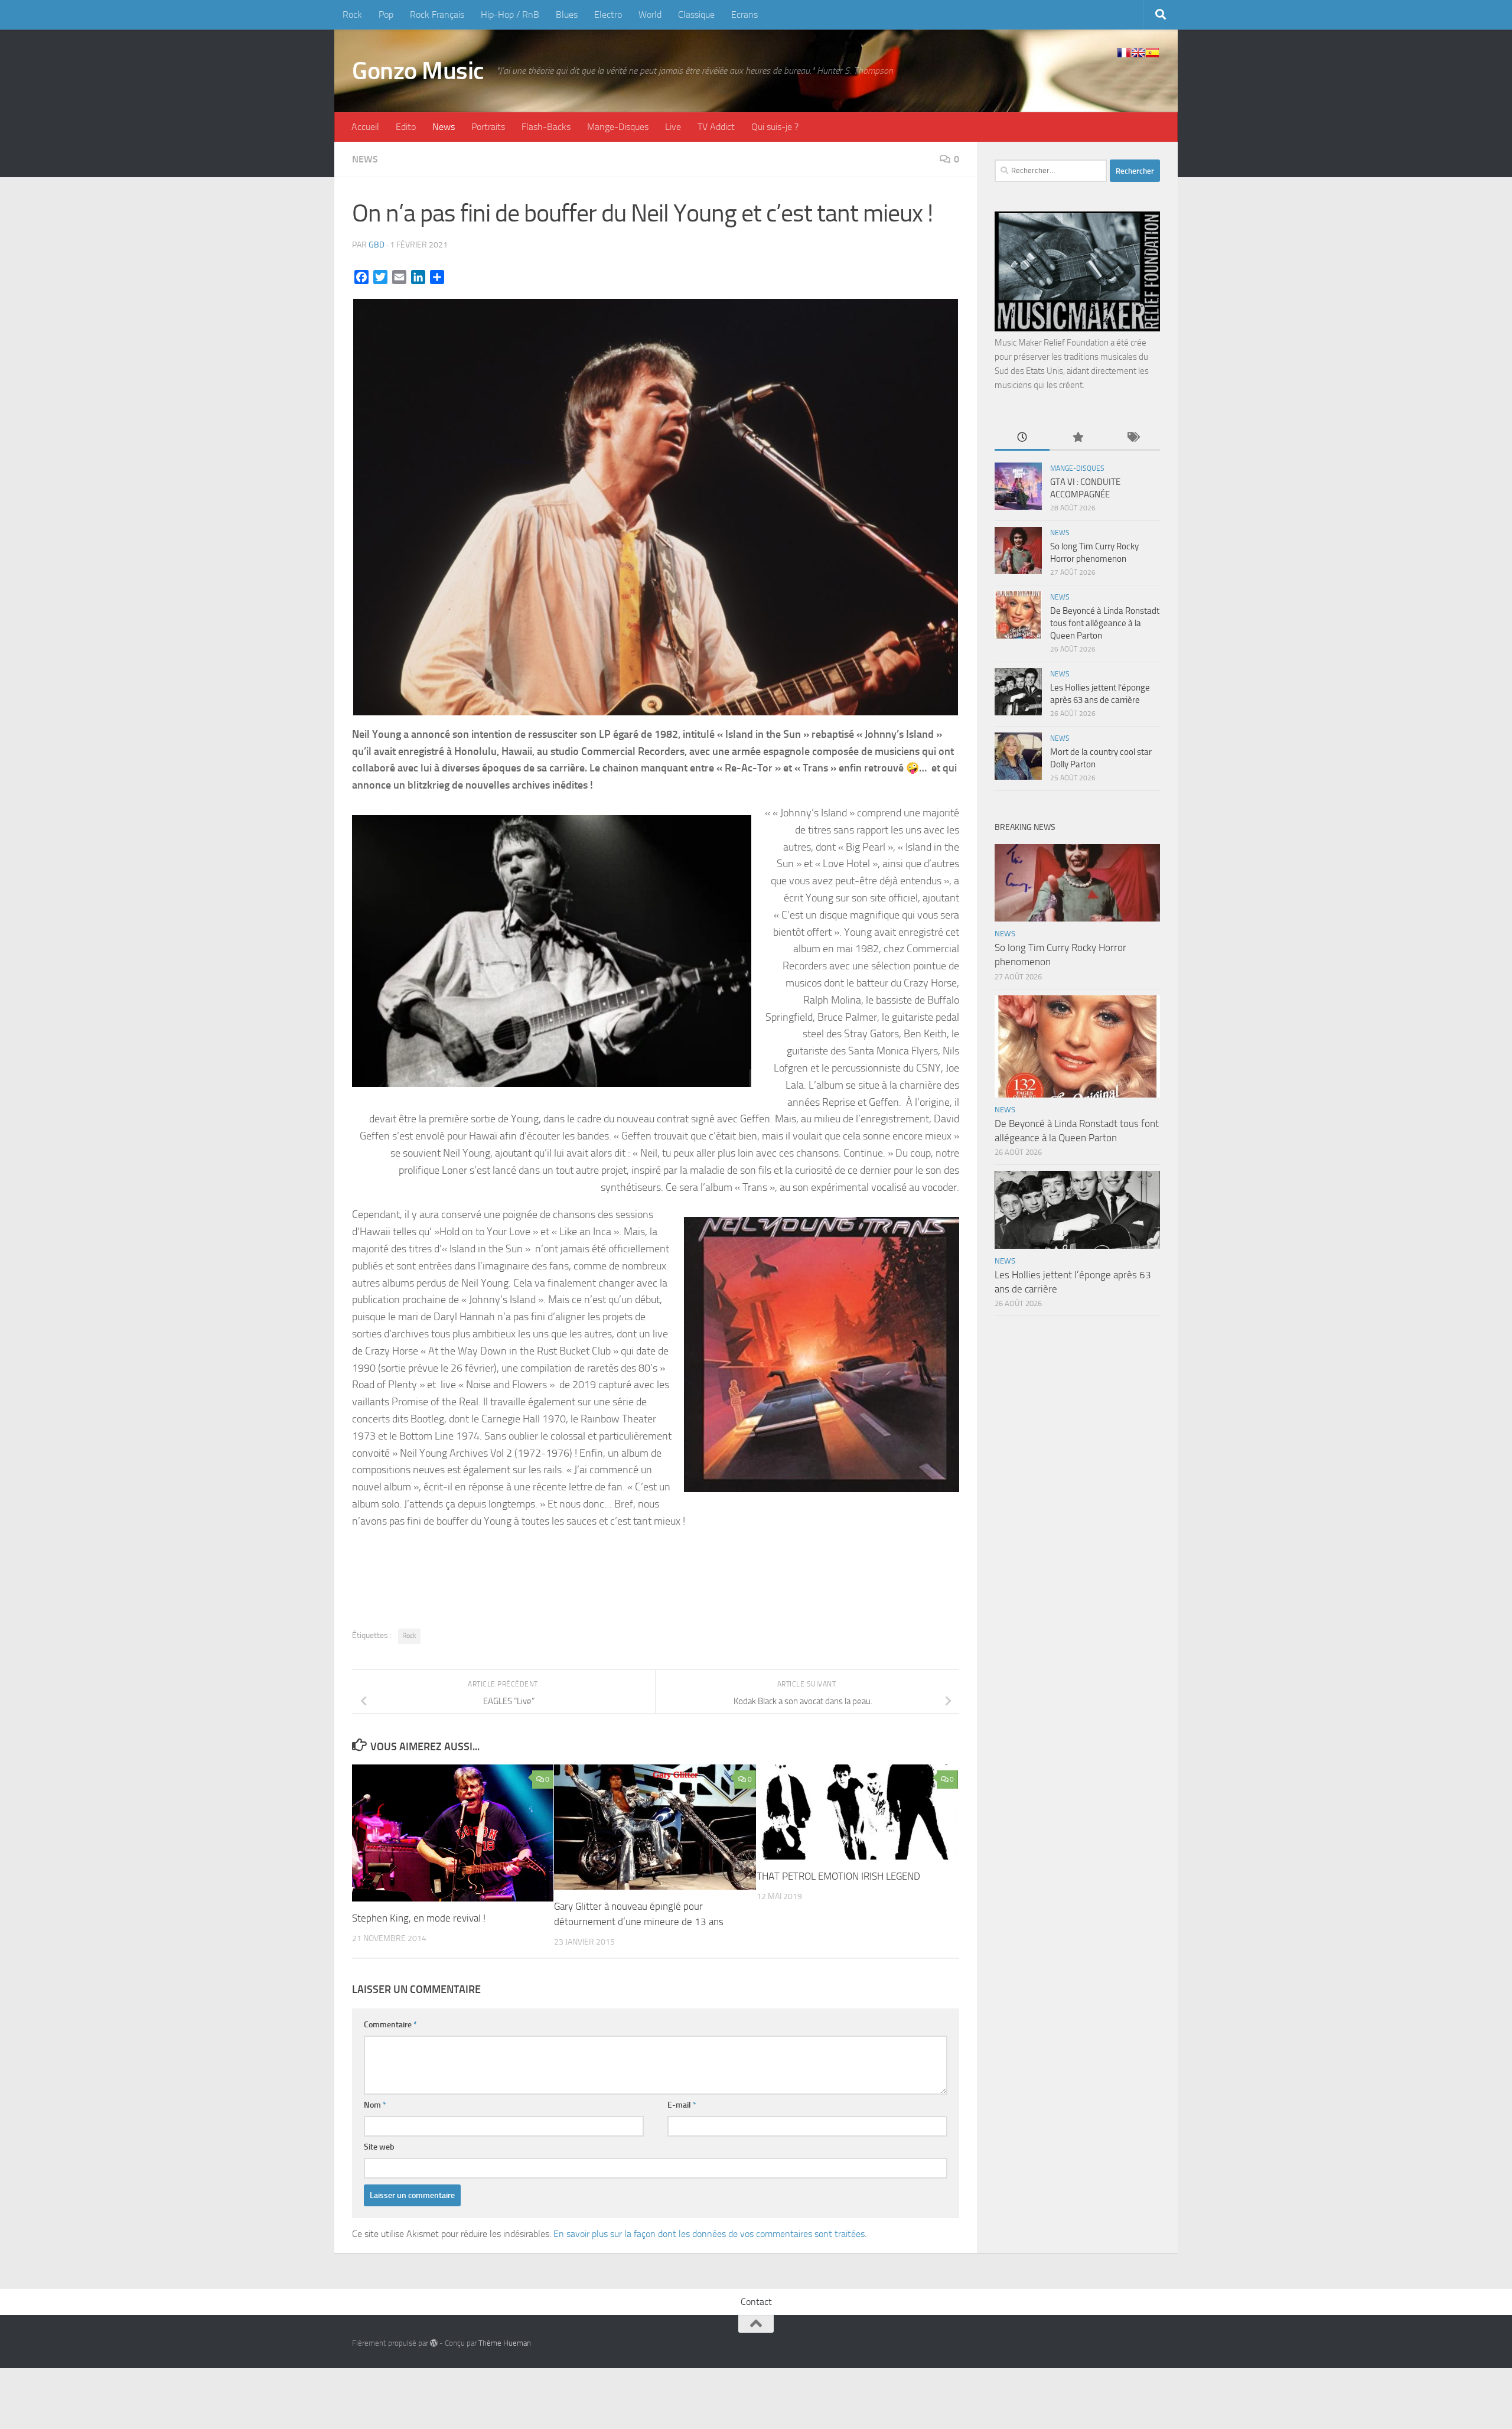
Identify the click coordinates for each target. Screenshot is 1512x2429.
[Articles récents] (1022, 438)
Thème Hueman (505, 2343)
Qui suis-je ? (775, 127)
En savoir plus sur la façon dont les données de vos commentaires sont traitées (709, 2234)
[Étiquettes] (1133, 438)
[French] (1124, 53)
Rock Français (437, 14)
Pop (386, 14)
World (650, 14)
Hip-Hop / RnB (510, 14)
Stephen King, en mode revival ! (419, 1918)
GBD (377, 245)
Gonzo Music (418, 71)
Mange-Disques (618, 127)
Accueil (365, 127)
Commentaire (390, 2025)
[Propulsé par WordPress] (434, 2343)
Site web (379, 2147)
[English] (1138, 53)
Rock (352, 14)
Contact (756, 2302)
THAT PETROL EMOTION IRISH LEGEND (838, 1876)
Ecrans (744, 14)
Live (673, 127)
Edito (406, 127)
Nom (375, 2105)
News (444, 127)
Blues (567, 14)
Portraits (488, 127)
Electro (608, 14)
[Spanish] (1152, 53)
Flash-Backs (546, 127)
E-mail (682, 2105)
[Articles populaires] (1077, 438)
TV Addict (716, 127)
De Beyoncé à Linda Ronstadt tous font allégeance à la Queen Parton (1105, 623)
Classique (696, 14)
